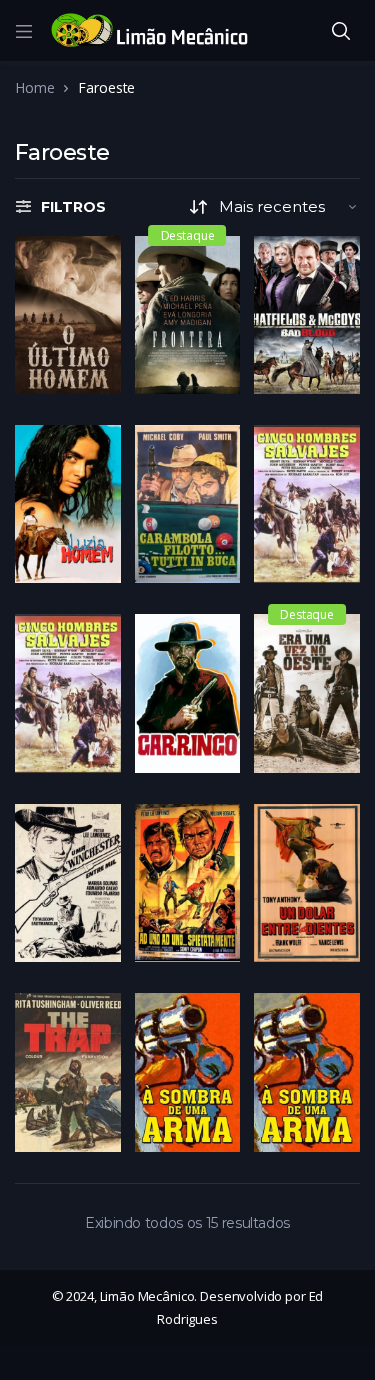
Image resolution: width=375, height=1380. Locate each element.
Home (34, 87)
